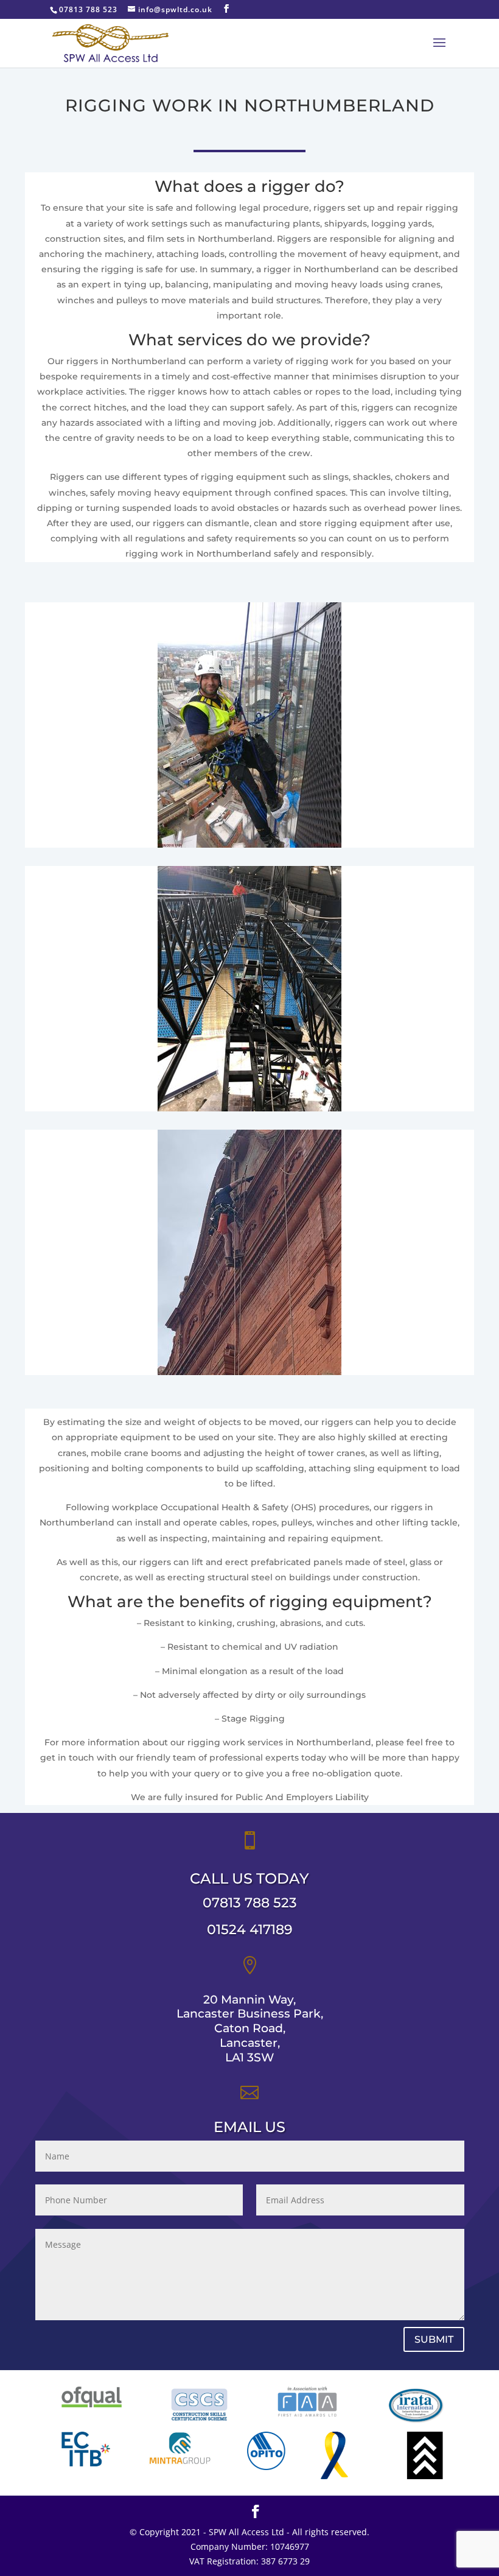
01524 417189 (250, 1930)
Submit (434, 2339)
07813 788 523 (250, 1903)
